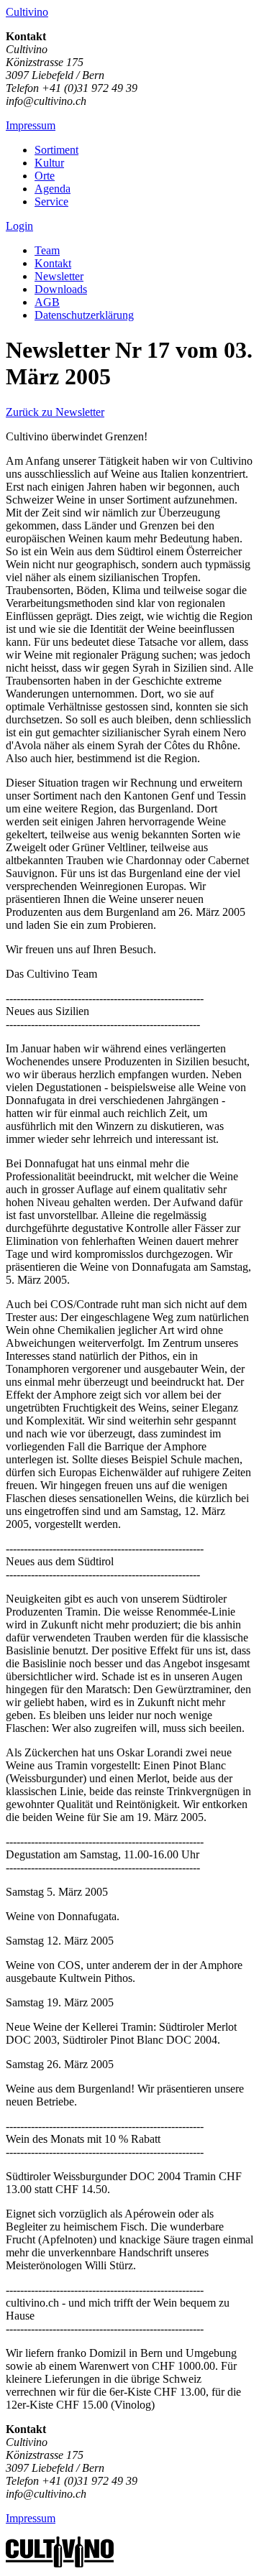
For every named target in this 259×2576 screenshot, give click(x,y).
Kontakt (53, 263)
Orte (45, 176)
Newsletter (59, 276)
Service (51, 201)
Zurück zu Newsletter (55, 412)
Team (47, 250)
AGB (47, 302)
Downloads (61, 289)
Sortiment (56, 150)
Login (19, 226)
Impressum (31, 125)
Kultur (49, 163)
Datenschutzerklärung (84, 315)
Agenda (53, 189)
